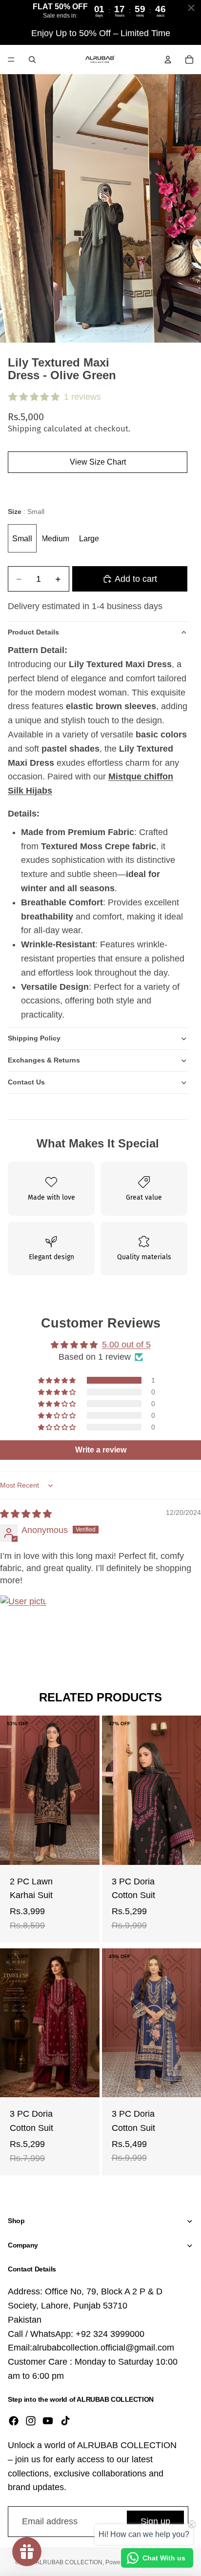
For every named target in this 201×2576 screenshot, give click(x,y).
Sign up (155, 2521)
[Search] (32, 60)
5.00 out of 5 (126, 1345)
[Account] (168, 60)
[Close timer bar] (191, 8)
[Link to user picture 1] (23, 1618)
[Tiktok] (65, 2421)
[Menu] (11, 60)
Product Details (33, 632)
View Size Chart (98, 462)
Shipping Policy (34, 1038)
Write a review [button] (101, 1450)
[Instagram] (31, 2421)
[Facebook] (14, 2421)
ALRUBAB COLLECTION (69, 2562)
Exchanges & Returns (44, 1060)
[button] (58, 1380)
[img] (26, 1514)
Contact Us (26, 1082)
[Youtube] (48, 2421)
